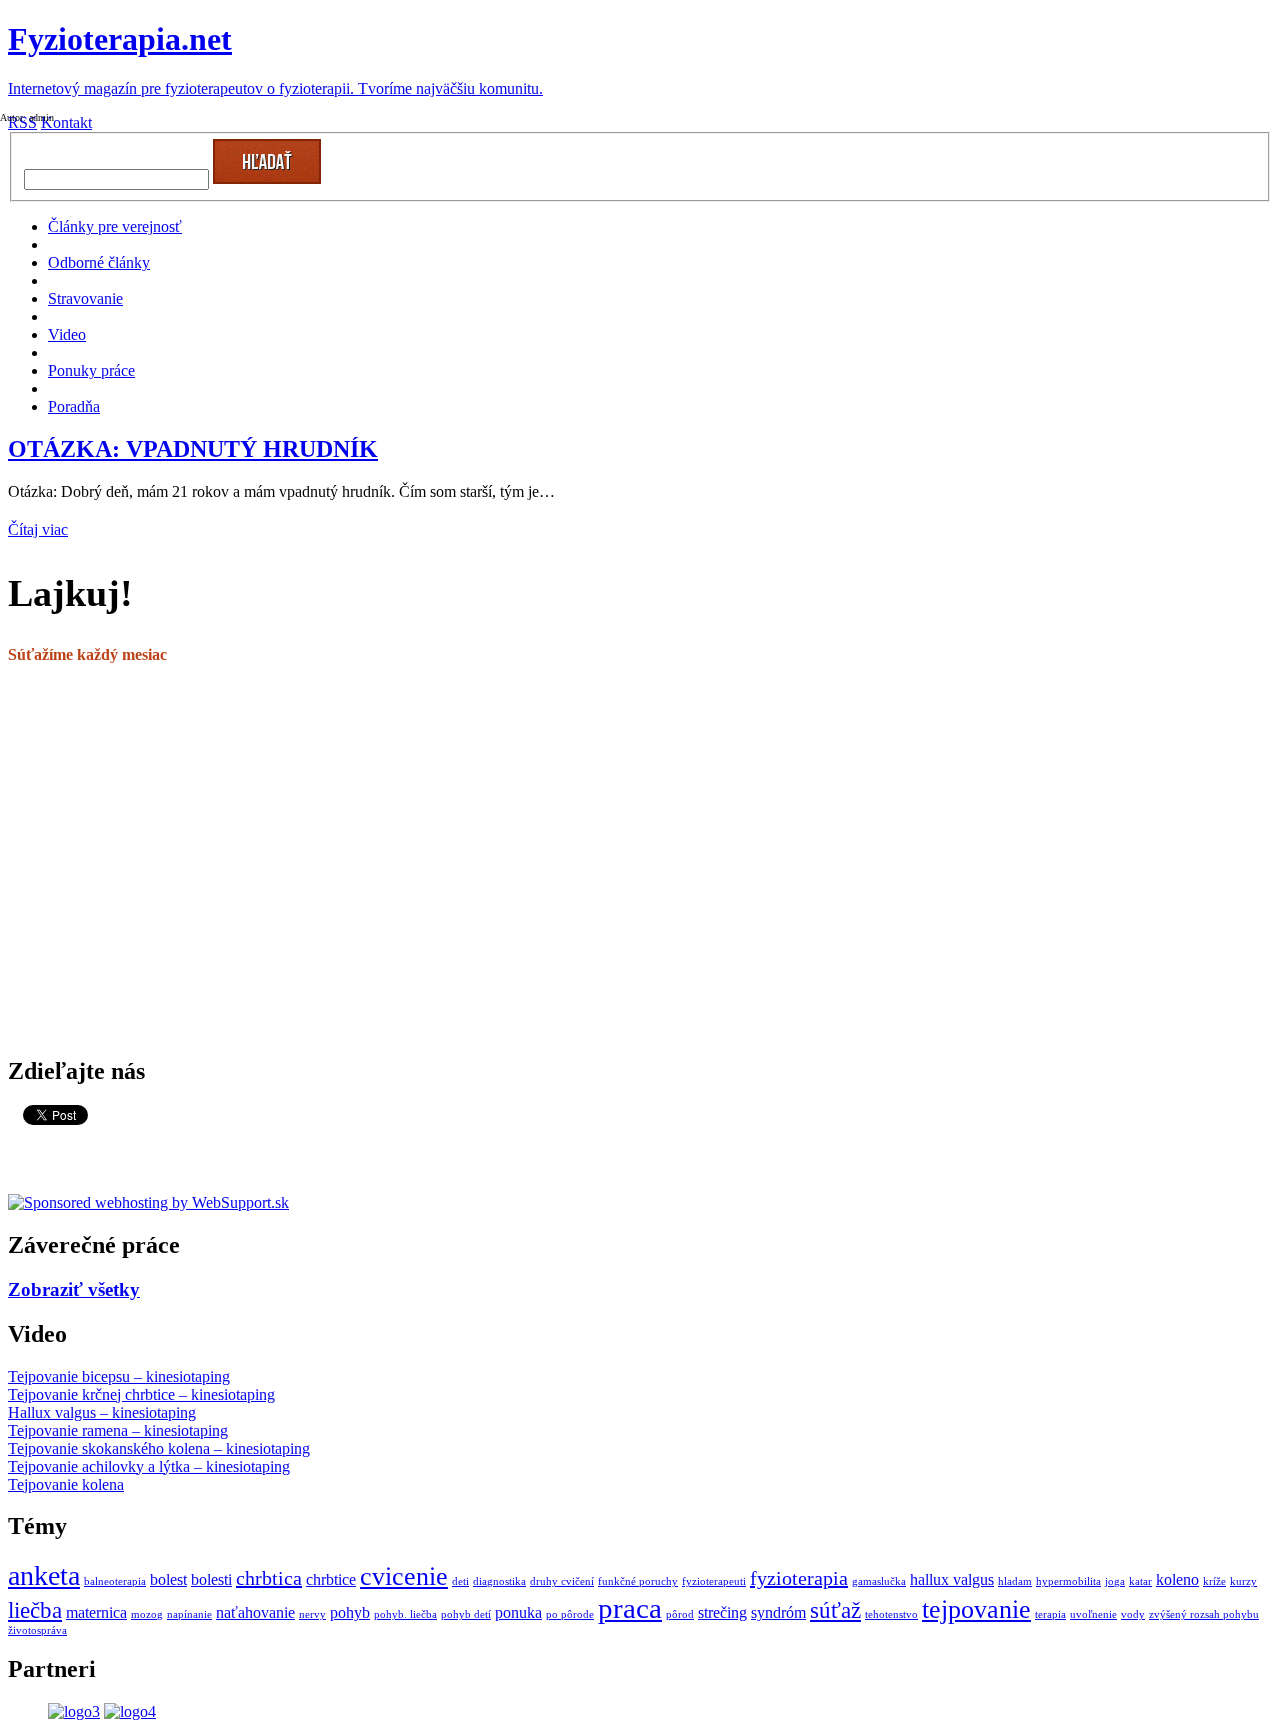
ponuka (518, 1613)
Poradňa (74, 406)
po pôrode (570, 1614)
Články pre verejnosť (115, 226)
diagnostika (499, 1581)
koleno (1177, 1580)
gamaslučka (879, 1581)
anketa (44, 1575)
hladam (1015, 1581)
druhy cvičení (562, 1581)
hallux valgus (952, 1580)
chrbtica (269, 1578)
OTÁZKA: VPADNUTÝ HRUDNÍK (193, 449)
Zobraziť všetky (74, 1289)
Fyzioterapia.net (120, 39)
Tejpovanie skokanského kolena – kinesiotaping (159, 1448)
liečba (35, 1610)
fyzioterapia (799, 1578)
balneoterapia (115, 1581)
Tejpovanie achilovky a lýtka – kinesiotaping (149, 1466)
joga (1115, 1581)
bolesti (211, 1580)
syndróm (778, 1613)
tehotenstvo (891, 1614)
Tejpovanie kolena (66, 1484)
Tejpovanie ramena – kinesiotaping (118, 1430)
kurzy (1243, 1581)
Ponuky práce (91, 370)
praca (630, 1608)
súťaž (835, 1610)
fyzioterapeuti (714, 1581)
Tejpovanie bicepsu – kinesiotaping (119, 1376)
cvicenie (404, 1576)
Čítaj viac (38, 529)
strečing (722, 1613)
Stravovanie (85, 298)
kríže (1214, 1581)
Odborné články (99, 262)
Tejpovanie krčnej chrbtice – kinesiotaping (141, 1394)
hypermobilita (1068, 1581)
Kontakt (66, 122)
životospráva (37, 1630)
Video (67, 334)
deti (460, 1581)
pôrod (680, 1614)
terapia (1050, 1614)
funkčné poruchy (638, 1581)
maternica (96, 1613)
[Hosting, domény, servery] (148, 1202)
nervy (312, 1614)
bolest (168, 1580)
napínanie (189, 1614)
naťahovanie (255, 1613)
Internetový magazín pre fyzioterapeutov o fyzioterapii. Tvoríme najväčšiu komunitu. (275, 88)
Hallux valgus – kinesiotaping (102, 1412)
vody (1133, 1614)
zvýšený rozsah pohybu (1204, 1614)
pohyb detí (466, 1614)
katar (1140, 1581)
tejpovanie (976, 1609)
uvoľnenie (1093, 1614)
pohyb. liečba (405, 1614)
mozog (147, 1614)
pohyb (350, 1613)
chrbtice (331, 1580)
